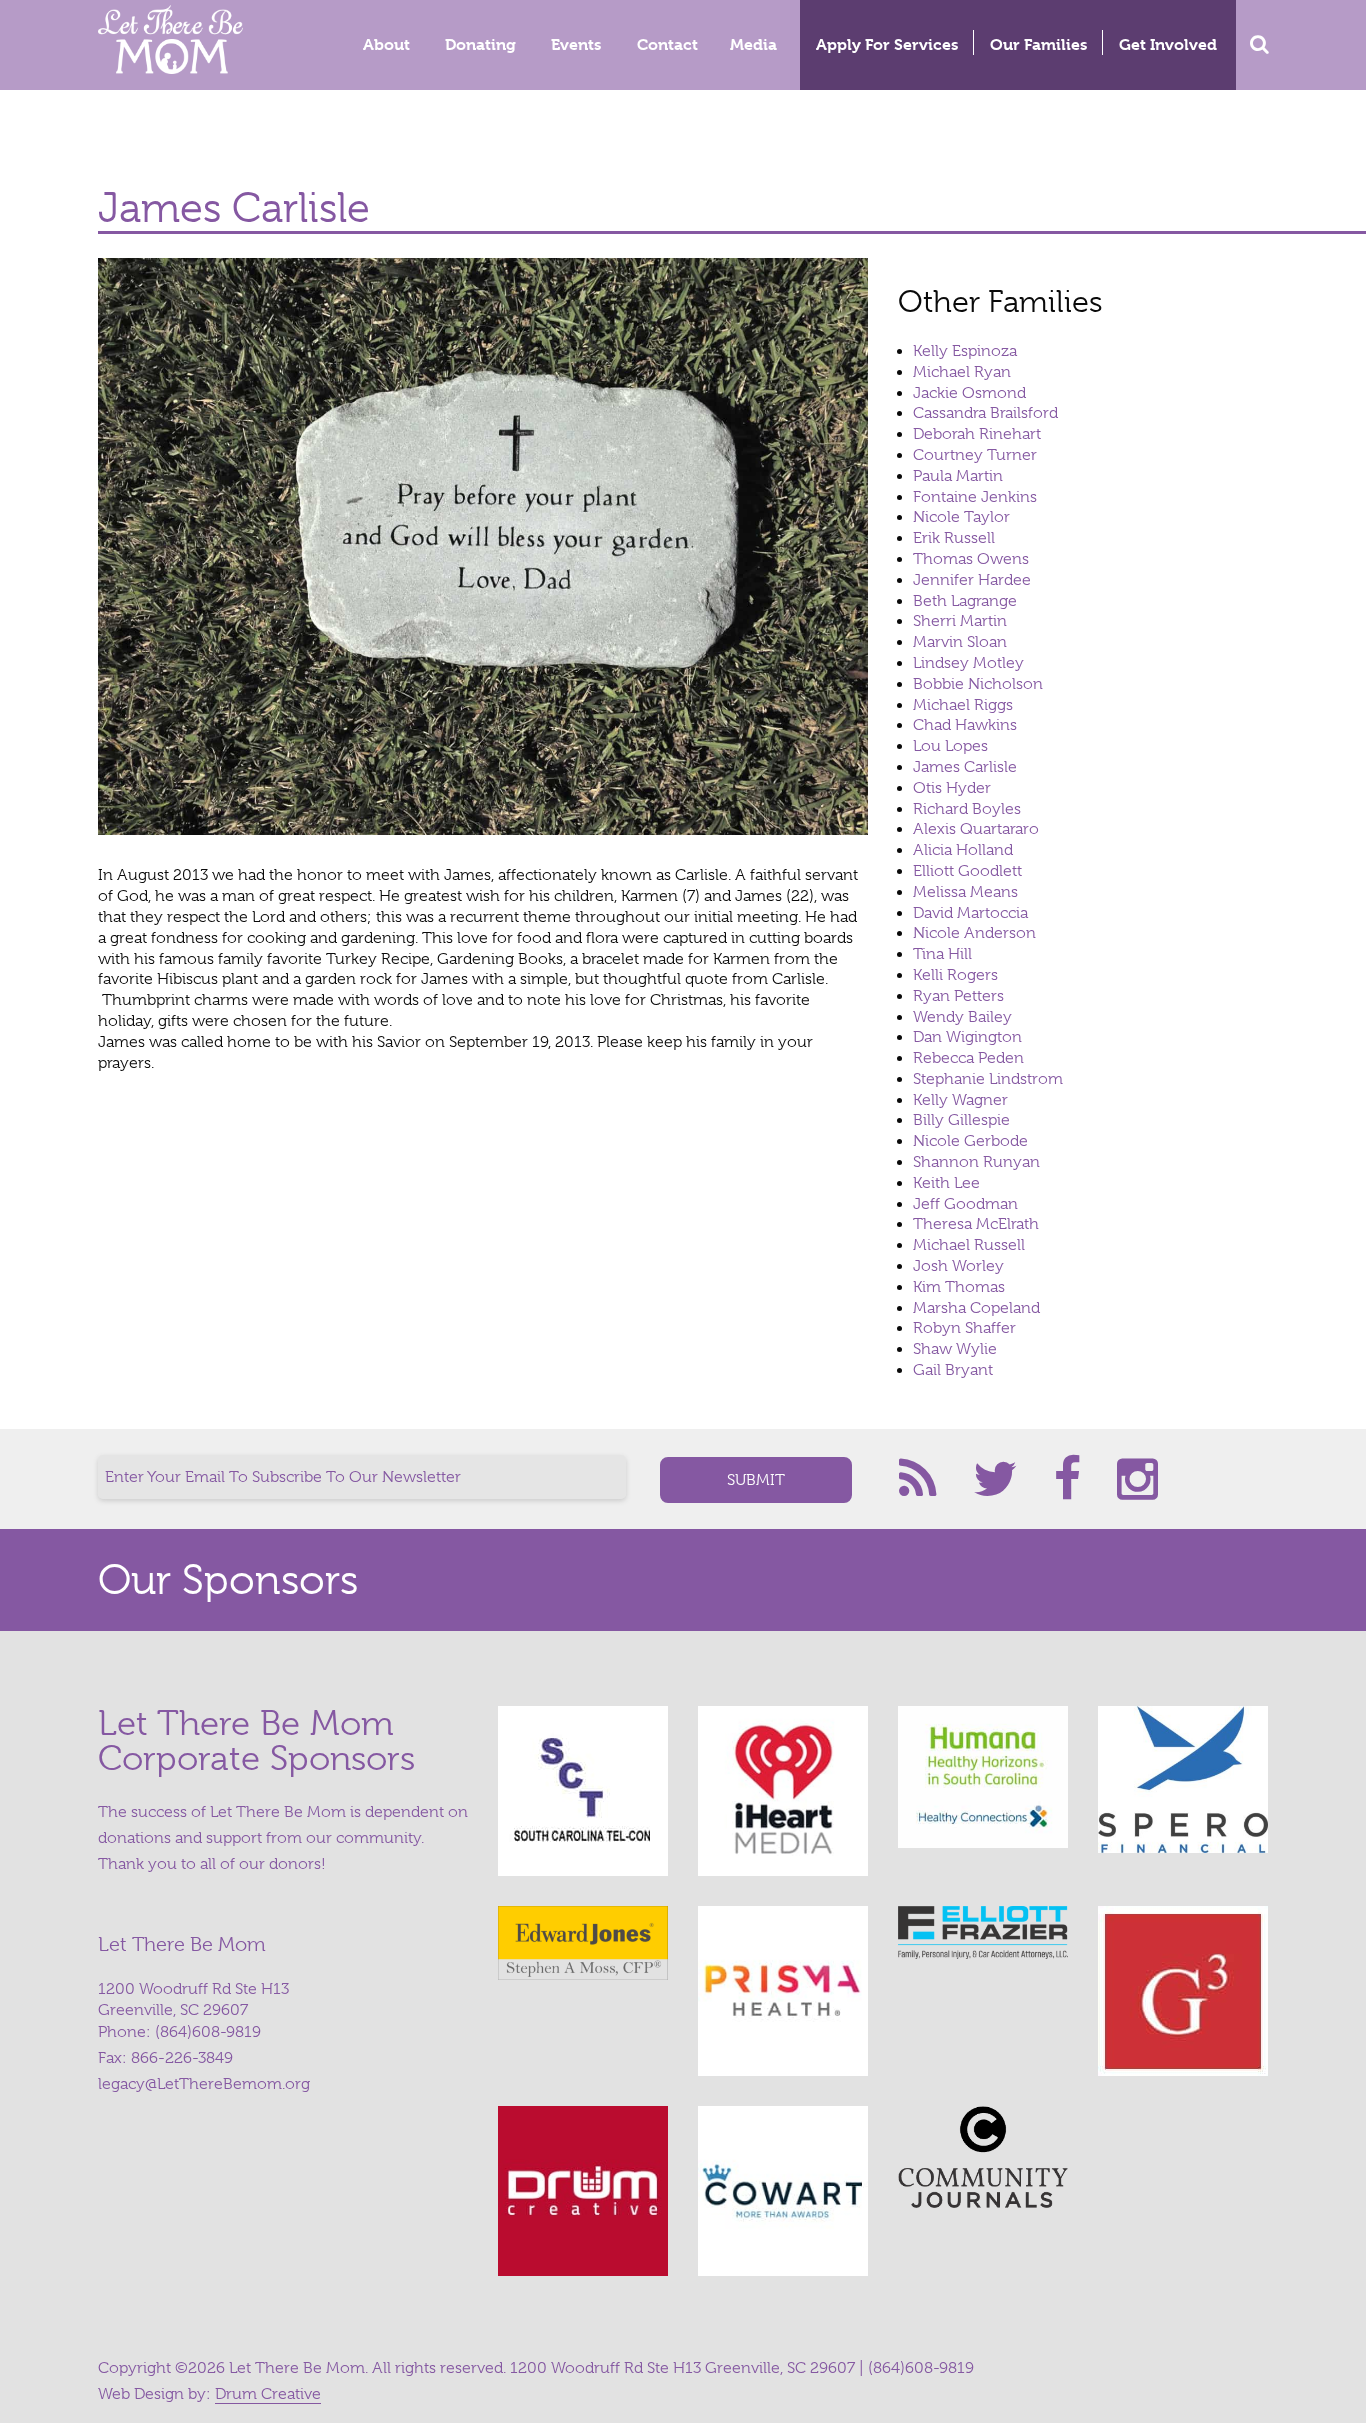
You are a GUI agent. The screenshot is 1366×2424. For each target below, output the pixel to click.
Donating (480, 44)
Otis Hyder (952, 788)
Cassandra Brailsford (985, 413)
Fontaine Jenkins (975, 497)
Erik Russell (954, 538)
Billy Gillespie (961, 1120)
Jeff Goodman (965, 1204)
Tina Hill (942, 954)
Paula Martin (958, 476)
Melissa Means (965, 892)
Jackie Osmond (969, 393)
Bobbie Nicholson (978, 684)
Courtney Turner (975, 455)
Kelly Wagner (960, 1100)
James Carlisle (965, 767)
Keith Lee (946, 1183)
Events (576, 44)
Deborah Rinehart (977, 434)
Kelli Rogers (955, 975)
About (386, 44)
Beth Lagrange (965, 601)
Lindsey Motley (968, 663)
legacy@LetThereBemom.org (204, 2084)
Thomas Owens (971, 559)
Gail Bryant (953, 1370)
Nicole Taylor (961, 517)
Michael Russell (969, 1245)
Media (753, 44)
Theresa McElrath (976, 1224)
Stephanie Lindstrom (988, 1079)
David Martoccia (970, 913)
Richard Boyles (967, 809)
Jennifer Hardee (972, 580)
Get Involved (1168, 44)
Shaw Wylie (955, 1349)
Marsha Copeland (976, 1308)
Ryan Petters (958, 996)
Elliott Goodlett (967, 871)
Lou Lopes (950, 746)
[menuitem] (388, 45)
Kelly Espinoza (965, 351)
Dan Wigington (967, 1037)
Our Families (1038, 44)
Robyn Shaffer (964, 1328)
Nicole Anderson (974, 933)
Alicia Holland (963, 850)
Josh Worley (958, 1266)
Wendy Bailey (962, 1017)
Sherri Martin (960, 621)
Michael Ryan (962, 372)
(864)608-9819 (208, 2032)
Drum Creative (268, 2394)
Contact (667, 44)
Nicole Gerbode (970, 1141)
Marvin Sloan (960, 642)
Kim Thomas (959, 1287)
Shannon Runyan (976, 1162)
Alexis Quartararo (976, 829)
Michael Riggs (963, 705)
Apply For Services (887, 44)
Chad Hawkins (965, 725)
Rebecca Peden (968, 1058)
